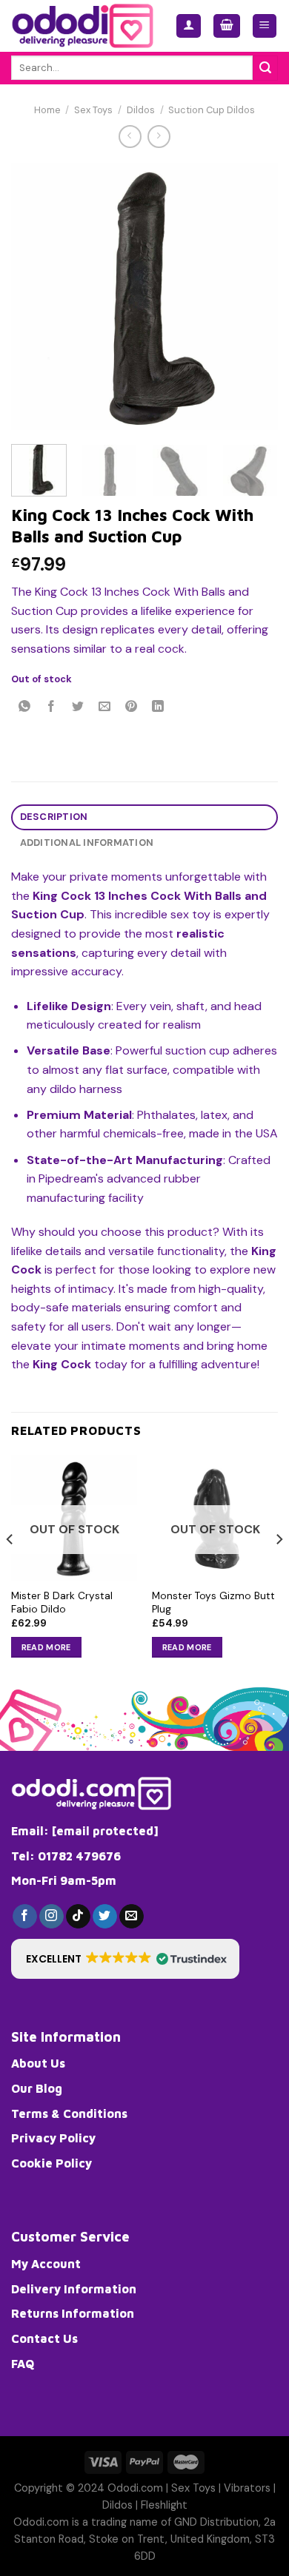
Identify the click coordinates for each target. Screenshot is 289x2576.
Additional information (87, 843)
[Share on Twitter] (78, 708)
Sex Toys (93, 110)
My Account (46, 2264)
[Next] (254, 296)
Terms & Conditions (69, 2113)
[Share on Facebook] (52, 708)
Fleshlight (164, 2505)
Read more (46, 1647)
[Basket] (227, 26)
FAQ (23, 2364)
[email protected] (105, 1831)
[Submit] (265, 68)
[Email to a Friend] (105, 708)
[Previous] (35, 296)
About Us (38, 2063)
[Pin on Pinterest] (132, 708)
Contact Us (44, 2338)
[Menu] (265, 26)
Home (47, 110)
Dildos (141, 110)
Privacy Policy (53, 2138)
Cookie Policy (52, 2163)
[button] (125, 1959)
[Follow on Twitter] (105, 1917)
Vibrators (247, 2488)
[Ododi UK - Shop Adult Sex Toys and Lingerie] (82, 26)
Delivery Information (74, 2289)
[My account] (189, 26)
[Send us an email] (132, 1917)
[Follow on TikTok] (78, 1917)
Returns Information (73, 2313)
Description (54, 817)
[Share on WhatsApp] (25, 708)
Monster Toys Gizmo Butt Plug (213, 1603)
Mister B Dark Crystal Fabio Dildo (62, 1603)
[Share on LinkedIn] (158, 708)
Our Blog (37, 2088)
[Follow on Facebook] (25, 1917)
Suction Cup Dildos (212, 110)
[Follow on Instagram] (52, 1917)
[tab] (144, 817)
